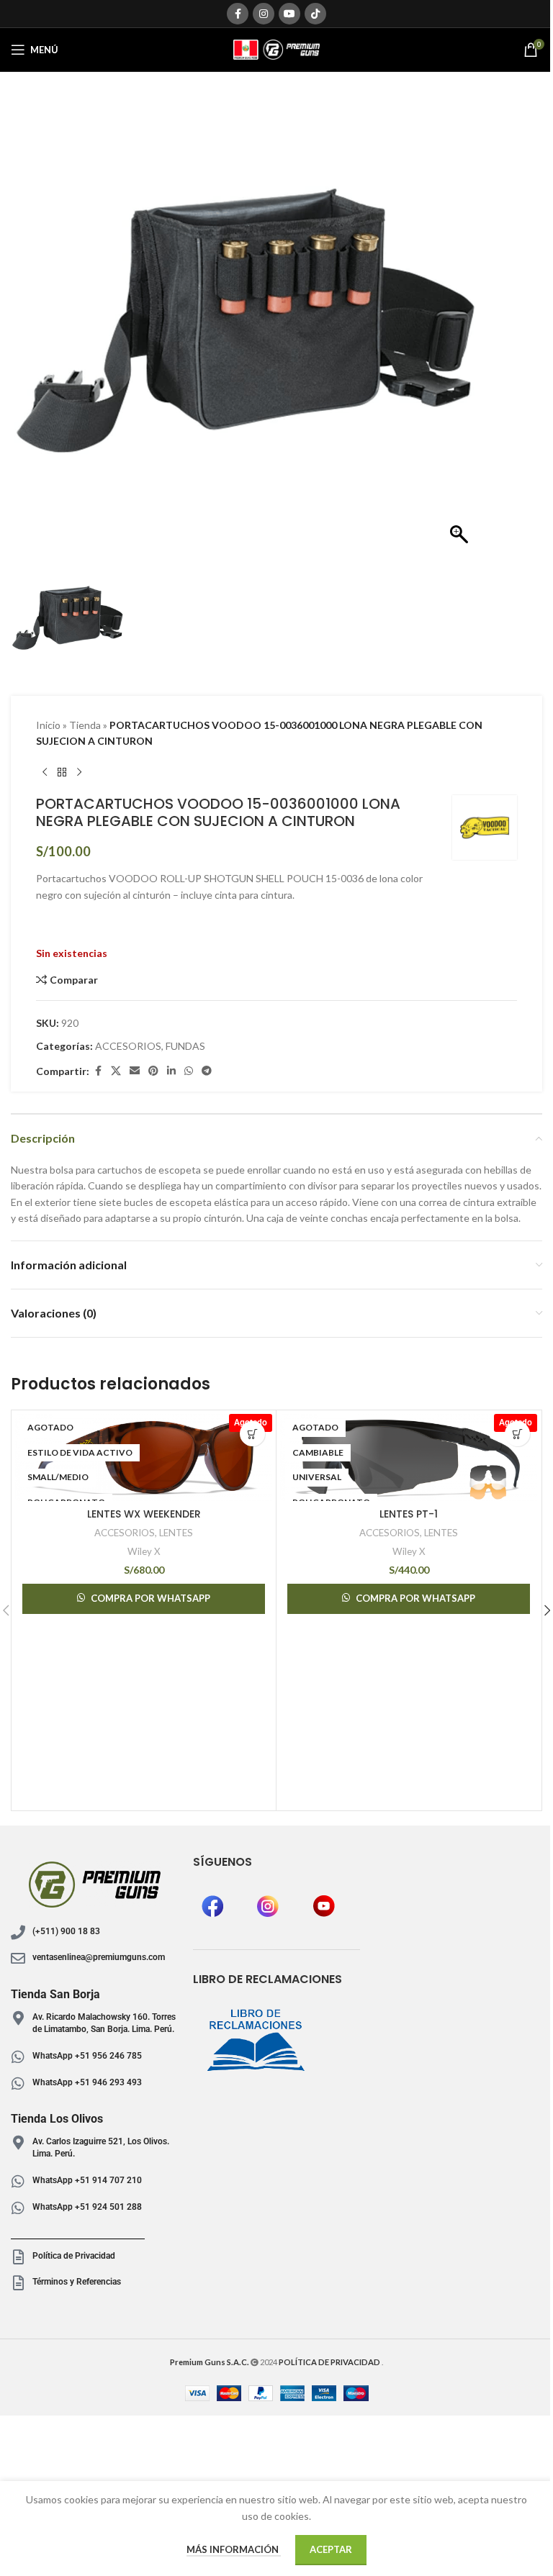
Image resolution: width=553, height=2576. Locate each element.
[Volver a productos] (62, 772)
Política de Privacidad (74, 2256)
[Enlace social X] (116, 1071)
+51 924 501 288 (107, 2207)
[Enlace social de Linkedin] (171, 1071)
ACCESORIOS (128, 1046)
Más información (234, 2549)
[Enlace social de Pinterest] (153, 1071)
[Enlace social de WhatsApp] (189, 1071)
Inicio (48, 725)
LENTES (176, 1533)
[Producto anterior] (45, 772)
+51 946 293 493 (107, 2082)
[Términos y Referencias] (18, 2283)
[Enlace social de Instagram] (264, 14)
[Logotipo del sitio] (276, 49)
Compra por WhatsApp (150, 1598)
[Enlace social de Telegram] (207, 1071)
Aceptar (331, 2549)
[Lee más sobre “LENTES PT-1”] (517, 1434)
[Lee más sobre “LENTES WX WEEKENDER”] (252, 1434)
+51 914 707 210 (108, 2180)
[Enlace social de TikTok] (315, 14)
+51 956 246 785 (108, 2056)
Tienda (85, 725)
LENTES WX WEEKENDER (144, 1514)
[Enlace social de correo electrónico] (135, 1071)
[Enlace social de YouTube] (289, 14)
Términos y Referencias (77, 2282)
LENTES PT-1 (409, 1514)
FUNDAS (185, 1046)
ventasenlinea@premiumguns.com (99, 1957)
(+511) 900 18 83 (66, 1931)
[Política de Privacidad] (18, 2257)
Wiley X (144, 1551)
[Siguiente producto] (79, 772)
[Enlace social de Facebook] (238, 14)
